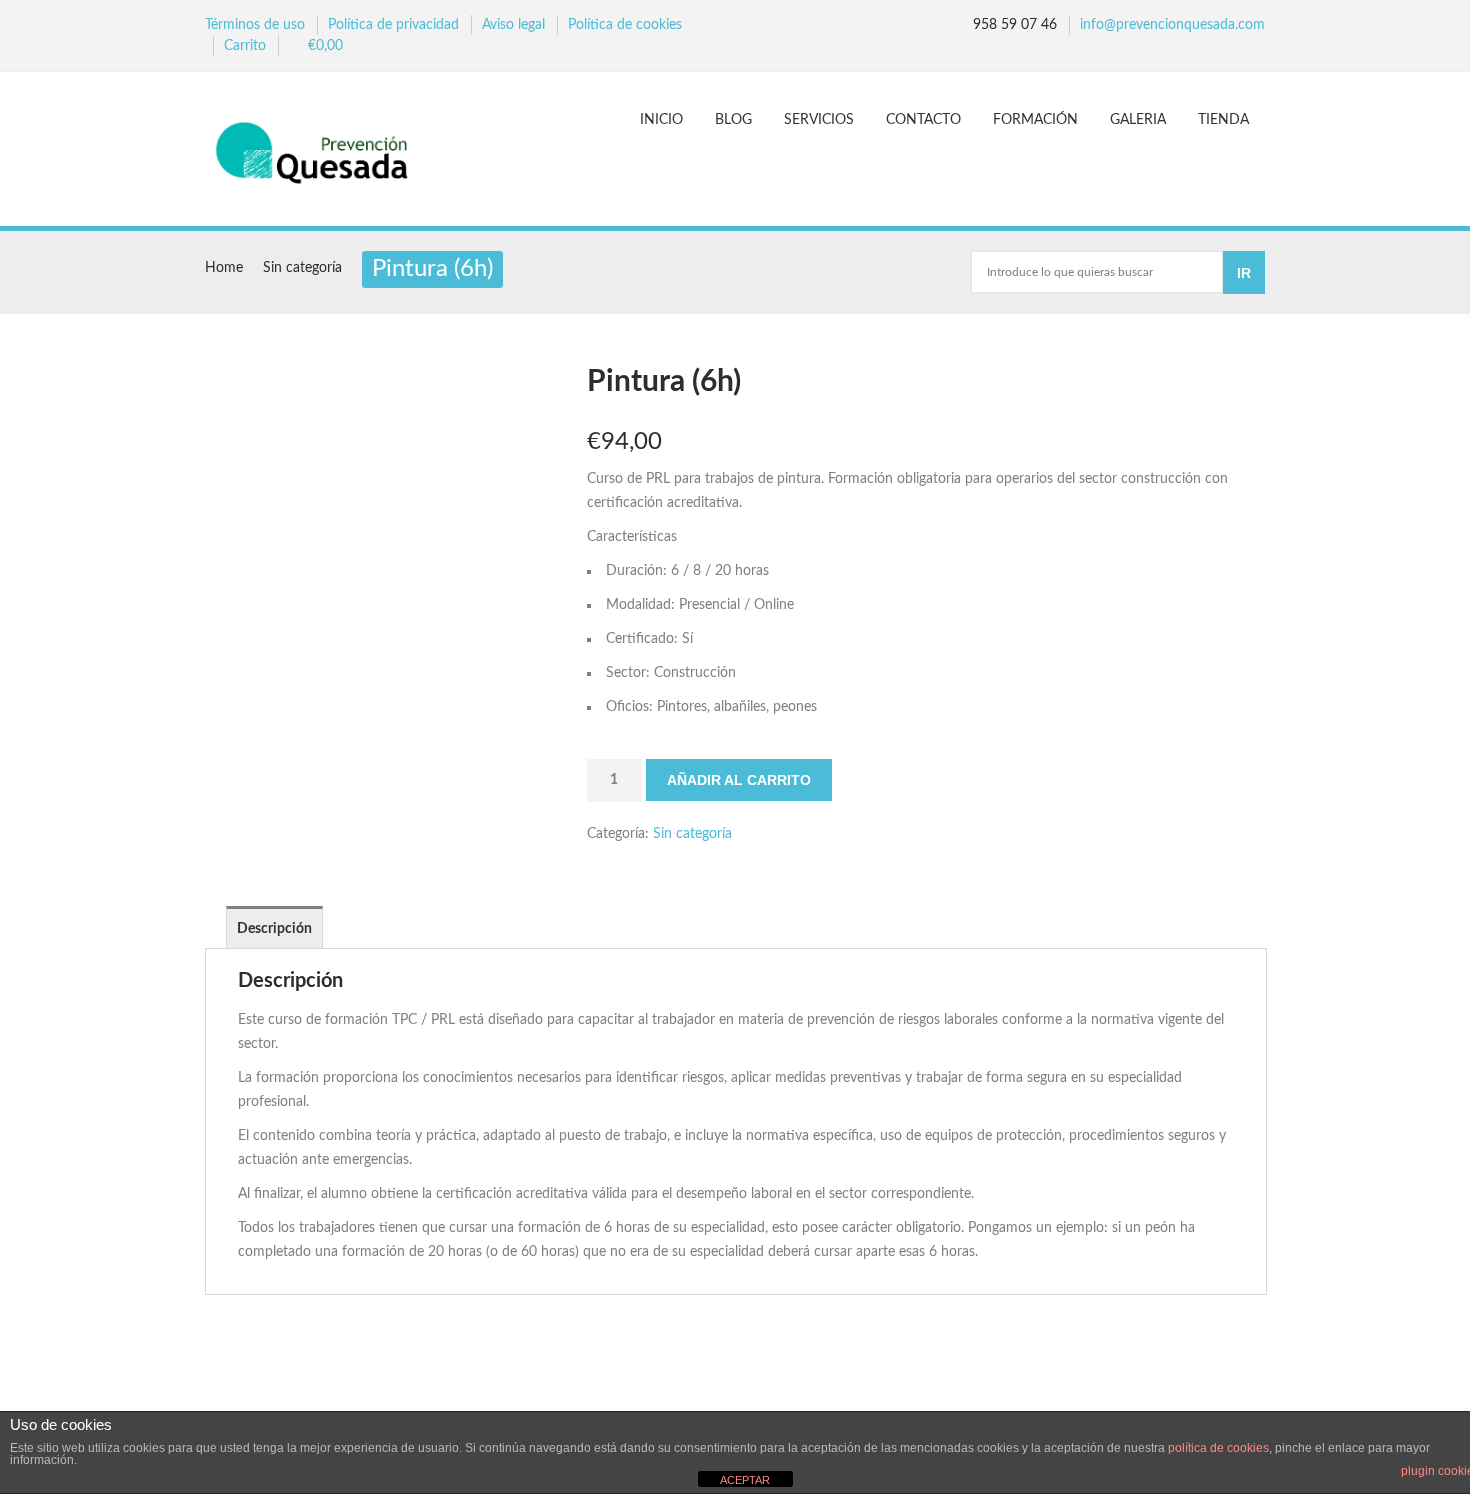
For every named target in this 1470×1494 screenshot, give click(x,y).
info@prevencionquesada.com (1172, 25)
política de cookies (1218, 1448)
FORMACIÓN (1035, 120)
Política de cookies (625, 25)
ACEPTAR (745, 1480)
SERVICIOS (819, 120)
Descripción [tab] (274, 929)
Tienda (1223, 120)
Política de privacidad (393, 25)
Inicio (661, 120)
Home (224, 268)
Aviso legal (513, 25)
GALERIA (1138, 120)
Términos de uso (255, 25)
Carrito (245, 46)
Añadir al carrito (739, 780)
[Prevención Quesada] (321, 151)
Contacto (923, 120)
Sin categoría (302, 268)
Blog (733, 120)
